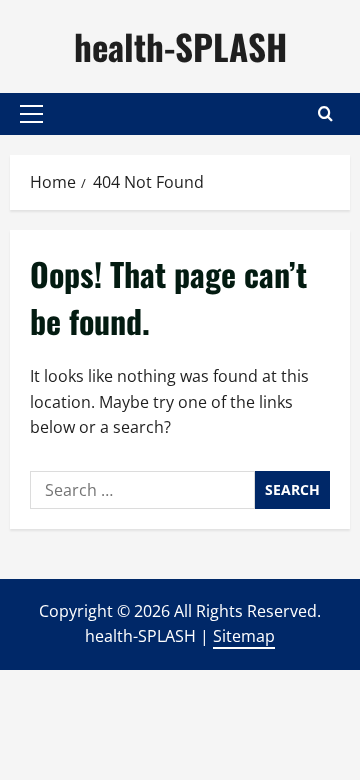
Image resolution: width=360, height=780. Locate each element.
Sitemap (244, 636)
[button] (31, 114)
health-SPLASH (180, 46)
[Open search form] (325, 113)
